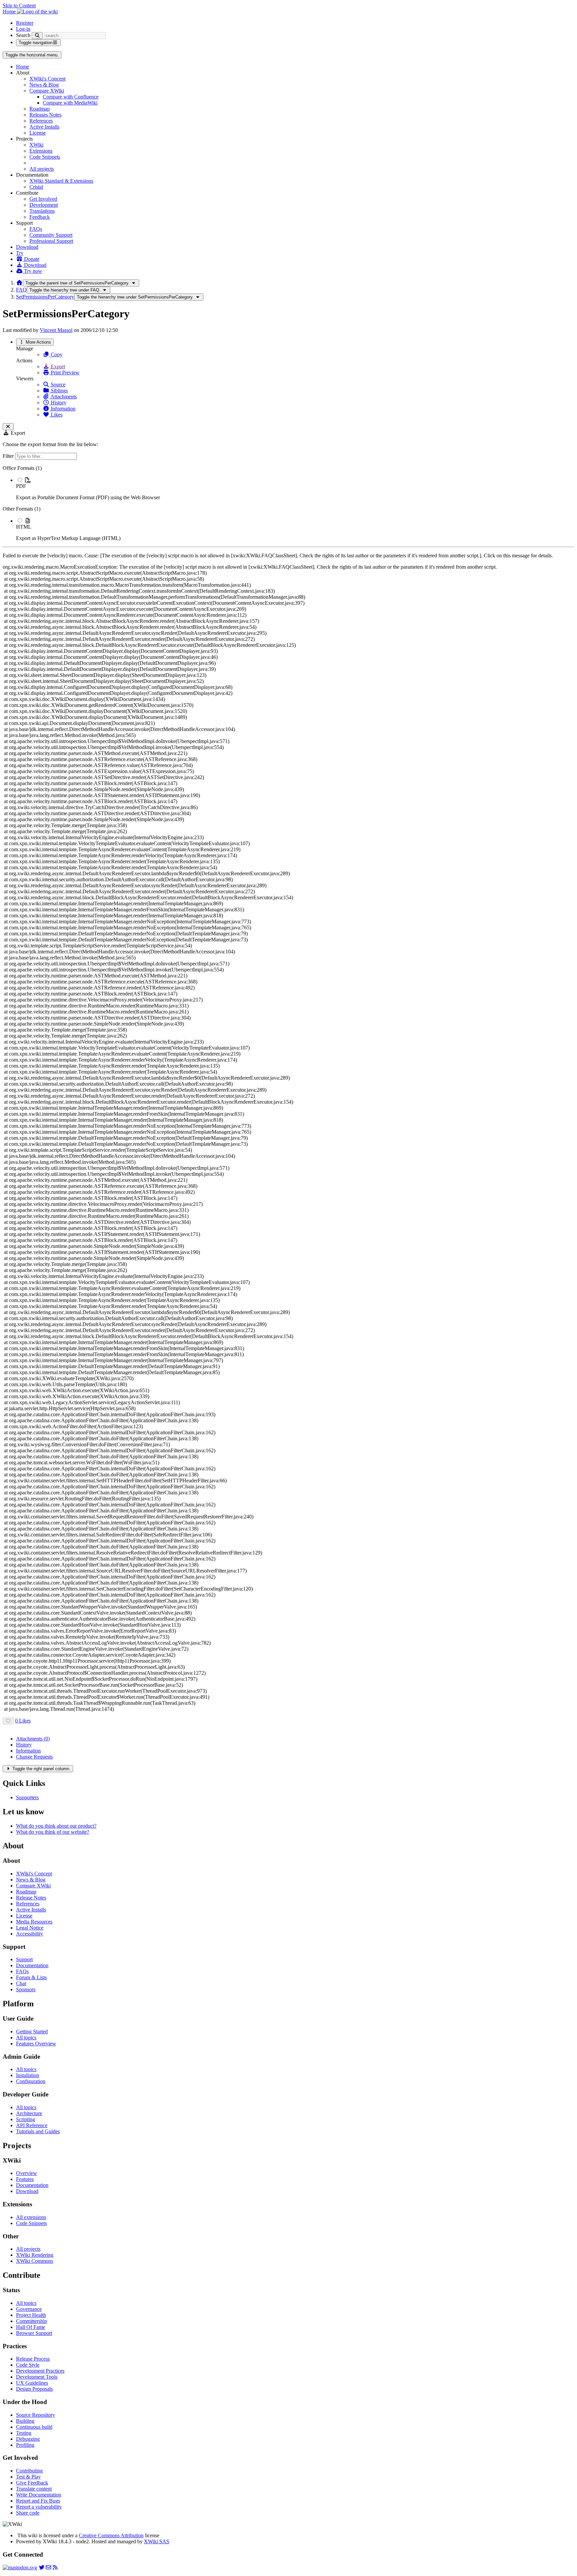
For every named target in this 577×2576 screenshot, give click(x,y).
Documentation (32, 1965)
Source (57, 385)
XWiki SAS (157, 2541)
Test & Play (28, 2477)
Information (62, 409)
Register (25, 23)
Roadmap (40, 109)
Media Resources (34, 1922)
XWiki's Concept (47, 79)
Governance (29, 2309)
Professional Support (51, 241)
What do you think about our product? (56, 1826)
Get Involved (43, 199)
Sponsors (26, 1989)
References (41, 121)
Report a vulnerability (39, 2507)
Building (25, 2421)
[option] (295, 489)
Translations (42, 211)
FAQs (36, 229)
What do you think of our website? (53, 1832)
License (38, 133)
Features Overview (36, 2044)
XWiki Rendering (35, 2255)
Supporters (27, 1797)
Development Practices (40, 2371)
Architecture (29, 2113)
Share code (28, 2513)
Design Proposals (34, 2389)
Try (20, 253)
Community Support (51, 235)
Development (44, 205)
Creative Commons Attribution (111, 2535)
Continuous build (34, 2427)
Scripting (26, 2119)
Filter (9, 456)
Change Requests (34, 1757)
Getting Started (32, 2032)
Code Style (28, 2365)
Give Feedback (32, 2483)
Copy (56, 354)
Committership (32, 2321)
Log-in (23, 29)
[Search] (37, 36)
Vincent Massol (56, 330)
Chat (21, 1983)
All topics (26, 2038)
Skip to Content (19, 6)
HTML (24, 527)
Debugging (28, 2439)
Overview (27, 2173)
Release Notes (31, 1898)
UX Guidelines (32, 2383)
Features (25, 2179)
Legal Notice (30, 1928)
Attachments (63, 397)
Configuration (31, 2081)
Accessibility (30, 1934)
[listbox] (288, 503)
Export (57, 366)
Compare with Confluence (71, 97)
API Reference (32, 2125)
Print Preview (64, 373)
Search (23, 35)
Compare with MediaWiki (70, 103)
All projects (42, 169)
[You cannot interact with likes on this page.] (8, 1721)
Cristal (36, 187)
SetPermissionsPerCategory (45, 297)
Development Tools (37, 2377)
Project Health (31, 2315)
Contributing (29, 2471)
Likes (56, 415)
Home (23, 67)
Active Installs (44, 127)
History (58, 403)
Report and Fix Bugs (38, 2501)
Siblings (59, 391)
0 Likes (23, 1721)
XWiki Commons (35, 2261)
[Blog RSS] (55, 2567)
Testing (24, 2433)
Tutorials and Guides (38, 2131)
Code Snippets (45, 157)
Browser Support (34, 2333)
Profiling (25, 2445)
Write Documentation (39, 2495)
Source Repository (36, 2415)
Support (24, 1959)
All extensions (31, 2217)
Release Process (33, 2359)
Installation (28, 2075)
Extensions (41, 151)
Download (27, 247)
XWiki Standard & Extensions (61, 181)
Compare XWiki (47, 91)
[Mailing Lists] (48, 2567)
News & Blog (44, 85)
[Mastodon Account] (20, 2567)
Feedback (40, 217)
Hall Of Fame (31, 2327)
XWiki (36, 145)
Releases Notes (45, 115)
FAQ (21, 290)
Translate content (34, 2489)
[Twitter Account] (42, 2567)
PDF (21, 486)
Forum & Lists (31, 1977)
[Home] (19, 283)
